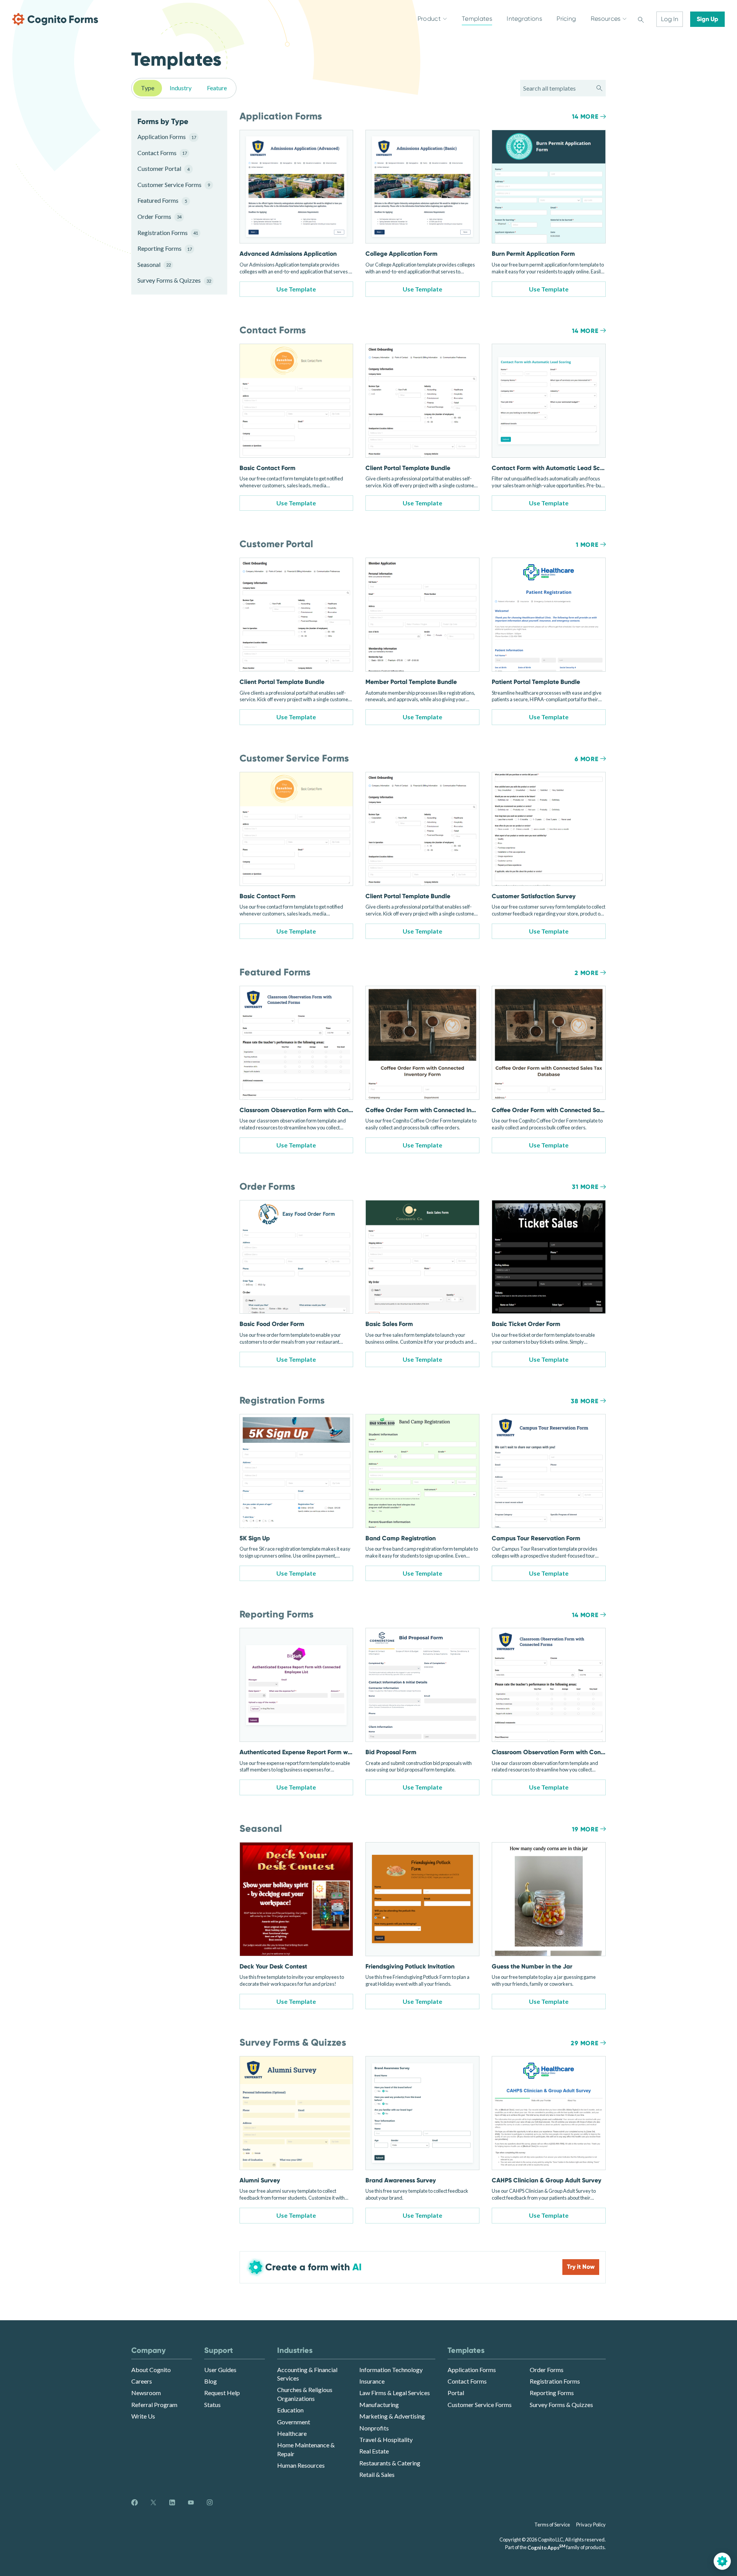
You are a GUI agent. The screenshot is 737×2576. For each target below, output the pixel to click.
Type (148, 88)
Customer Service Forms (173, 185)
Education (290, 2410)
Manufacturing (379, 2405)
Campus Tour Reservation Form (536, 1538)
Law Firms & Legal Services (395, 2393)
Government (294, 2422)
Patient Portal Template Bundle (536, 682)
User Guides (220, 2370)
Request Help (222, 2393)
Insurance (372, 2381)
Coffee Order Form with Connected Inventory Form (437, 1110)
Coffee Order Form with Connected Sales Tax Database (570, 1110)
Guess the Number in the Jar (532, 1966)
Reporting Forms (165, 248)
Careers (142, 2381)
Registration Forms (168, 233)
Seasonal (154, 264)
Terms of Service (552, 2525)
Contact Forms (162, 153)
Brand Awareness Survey (401, 2180)
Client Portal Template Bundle (408, 468)
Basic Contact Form (268, 468)
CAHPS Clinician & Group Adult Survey (546, 2180)
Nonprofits (374, 2428)
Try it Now (581, 2267)
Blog (211, 2381)
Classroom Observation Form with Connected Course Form (323, 1110)
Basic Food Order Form (272, 1324)
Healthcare (292, 2433)
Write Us (143, 2416)
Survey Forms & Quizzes (173, 280)
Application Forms (167, 137)
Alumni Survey (260, 2180)
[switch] (641, 19)
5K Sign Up (255, 1538)
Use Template (296, 289)
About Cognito (151, 2370)
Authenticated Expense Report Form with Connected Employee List (334, 1752)
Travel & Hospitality (386, 2439)
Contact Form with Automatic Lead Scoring (553, 468)
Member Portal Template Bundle (411, 682)
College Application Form (402, 254)
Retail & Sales (377, 2474)
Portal (456, 2393)
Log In (670, 19)
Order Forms (159, 216)
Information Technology (391, 2370)
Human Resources (301, 2465)
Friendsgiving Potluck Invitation (410, 1966)
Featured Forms (162, 200)
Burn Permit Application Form (533, 254)
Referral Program (154, 2405)
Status (212, 2405)
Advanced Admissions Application (288, 254)
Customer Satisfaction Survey (534, 896)
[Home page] (55, 19)
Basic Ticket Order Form (526, 1324)
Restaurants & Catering (390, 2463)
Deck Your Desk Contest (273, 1966)
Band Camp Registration (401, 1538)
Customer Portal (164, 168)
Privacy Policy (591, 2525)
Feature (217, 88)
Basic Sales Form (389, 1324)
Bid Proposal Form (391, 1752)
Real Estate (374, 2451)
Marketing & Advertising (392, 2416)
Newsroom (146, 2393)
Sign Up (707, 19)
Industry (181, 88)
